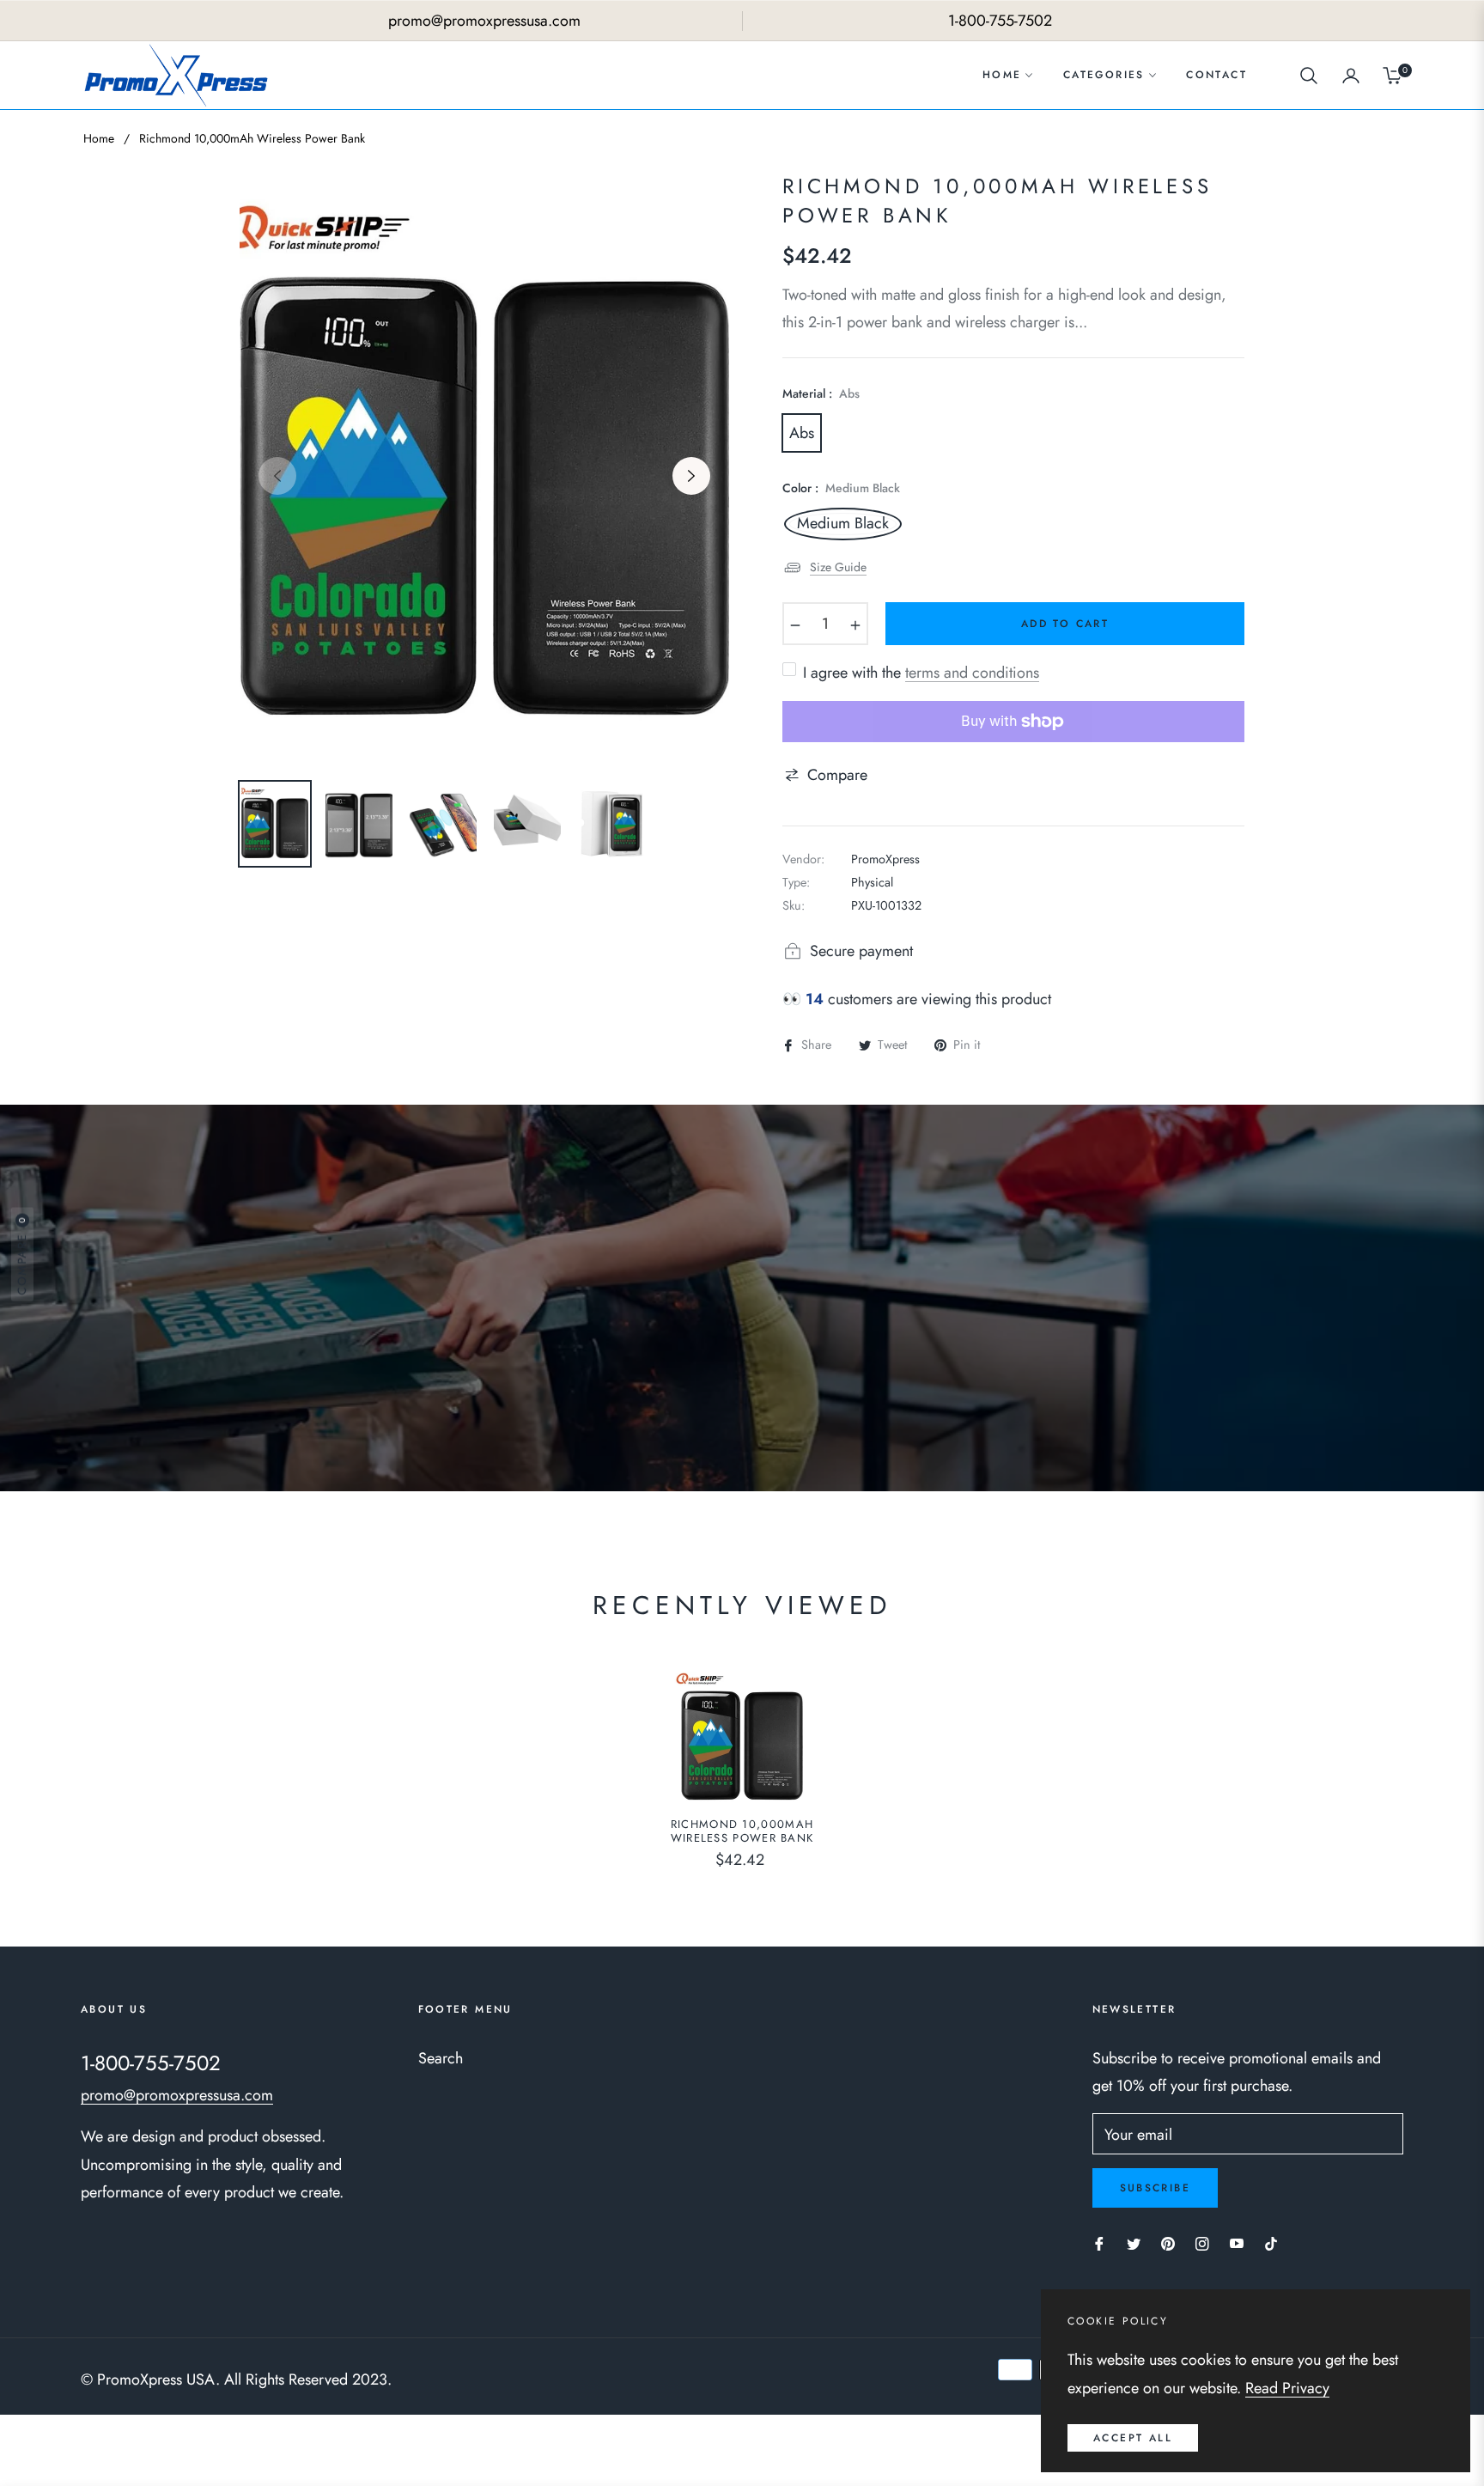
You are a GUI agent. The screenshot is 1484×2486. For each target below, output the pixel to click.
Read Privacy (1287, 2388)
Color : (841, 488)
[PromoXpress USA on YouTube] (1237, 2242)
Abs (802, 433)
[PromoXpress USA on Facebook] (1099, 2242)
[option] (484, 466)
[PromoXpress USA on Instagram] (1202, 2242)
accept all (1133, 2438)
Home (99, 138)
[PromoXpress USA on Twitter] (1134, 2242)
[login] (1351, 76)
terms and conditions (972, 673)
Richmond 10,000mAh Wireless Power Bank (742, 1832)
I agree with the (921, 673)
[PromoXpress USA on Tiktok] (1275, 2242)
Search (441, 2058)
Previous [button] (277, 476)
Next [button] (691, 476)
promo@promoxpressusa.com (177, 2095)
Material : (821, 393)
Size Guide (838, 567)
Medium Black (843, 524)
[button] (1309, 76)
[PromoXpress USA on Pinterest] (1168, 2242)
